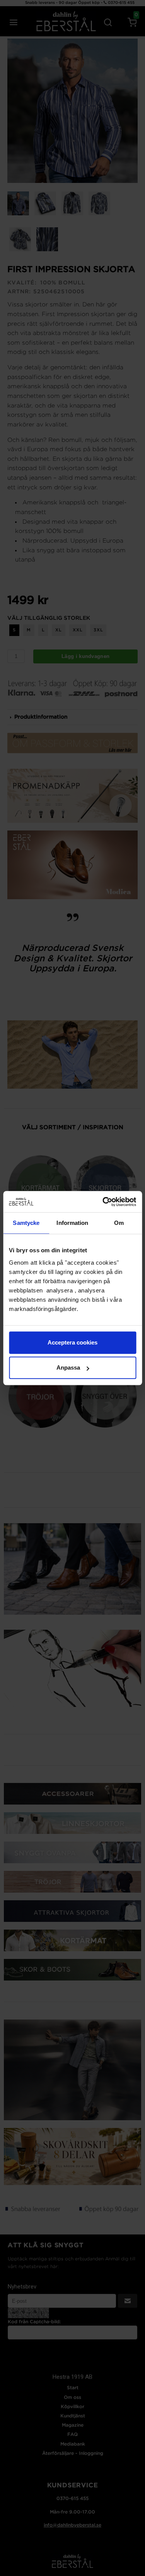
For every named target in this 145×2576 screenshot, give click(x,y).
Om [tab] (119, 1223)
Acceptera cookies (72, 1342)
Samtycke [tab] (26, 1223)
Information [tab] (72, 1223)
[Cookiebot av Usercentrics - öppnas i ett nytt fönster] (103, 1202)
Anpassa (68, 1367)
